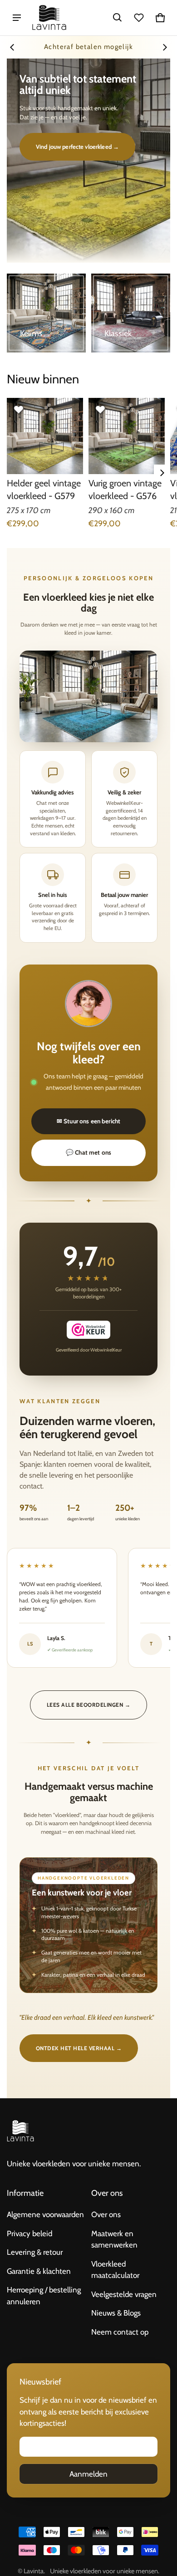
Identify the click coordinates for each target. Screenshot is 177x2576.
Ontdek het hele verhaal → (79, 2048)
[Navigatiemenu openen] (17, 18)
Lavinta (34, 2571)
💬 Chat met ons (88, 1152)
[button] (118, 18)
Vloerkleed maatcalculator (115, 2270)
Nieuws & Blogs (116, 2313)
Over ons (106, 2214)
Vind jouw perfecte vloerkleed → (77, 147)
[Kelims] (46, 313)
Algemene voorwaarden (45, 2214)
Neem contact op (120, 2332)
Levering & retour (35, 2252)
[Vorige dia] (12, 47)
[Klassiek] (131, 313)
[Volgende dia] (165, 47)
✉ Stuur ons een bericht (88, 1121)
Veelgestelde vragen (124, 2294)
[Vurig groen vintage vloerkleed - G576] (127, 436)
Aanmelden (88, 2474)
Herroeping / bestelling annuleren (44, 2296)
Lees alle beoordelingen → (88, 1705)
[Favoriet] (19, 410)
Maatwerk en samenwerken (114, 2239)
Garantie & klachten (39, 2271)
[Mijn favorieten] (139, 18)
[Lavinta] (49, 18)
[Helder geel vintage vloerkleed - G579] (45, 436)
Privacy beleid (29, 2233)
